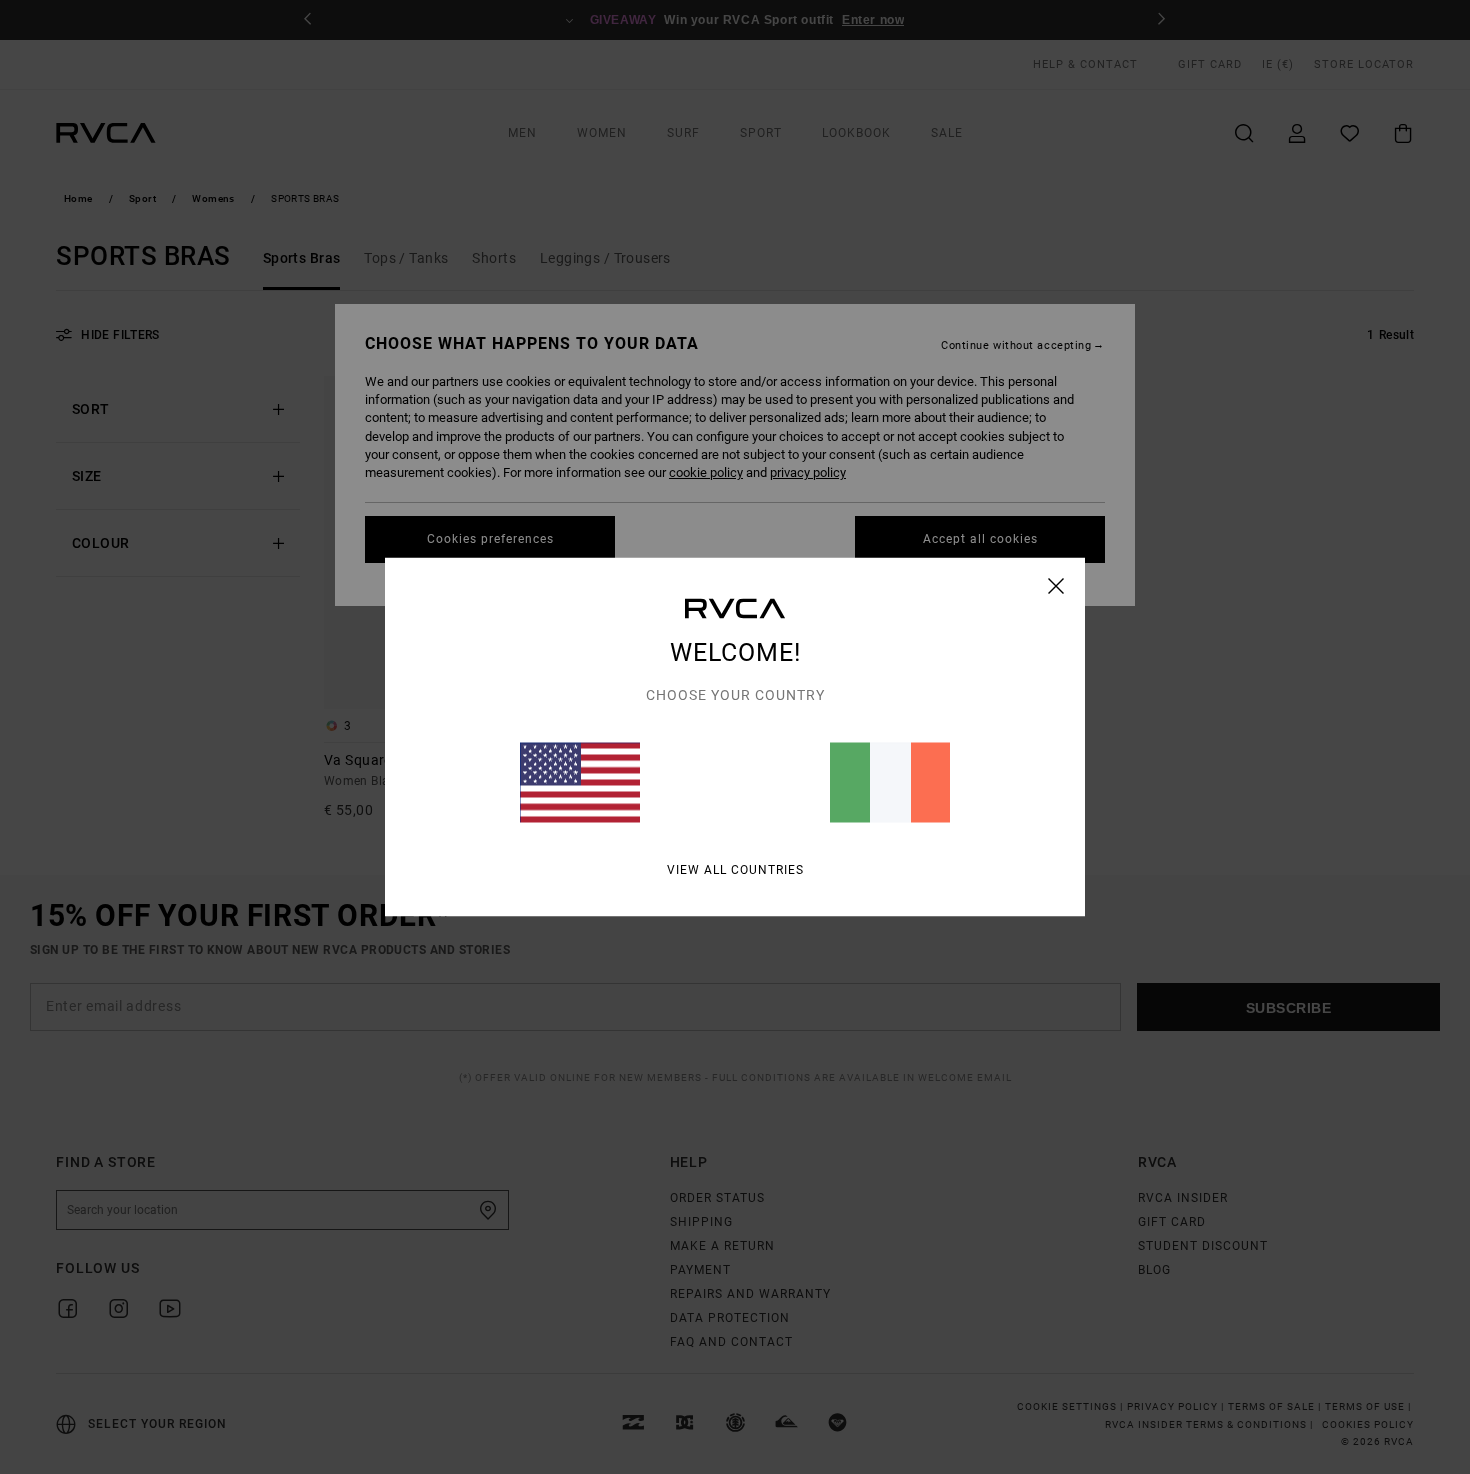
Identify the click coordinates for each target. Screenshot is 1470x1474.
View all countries (735, 870)
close (1056, 586)
